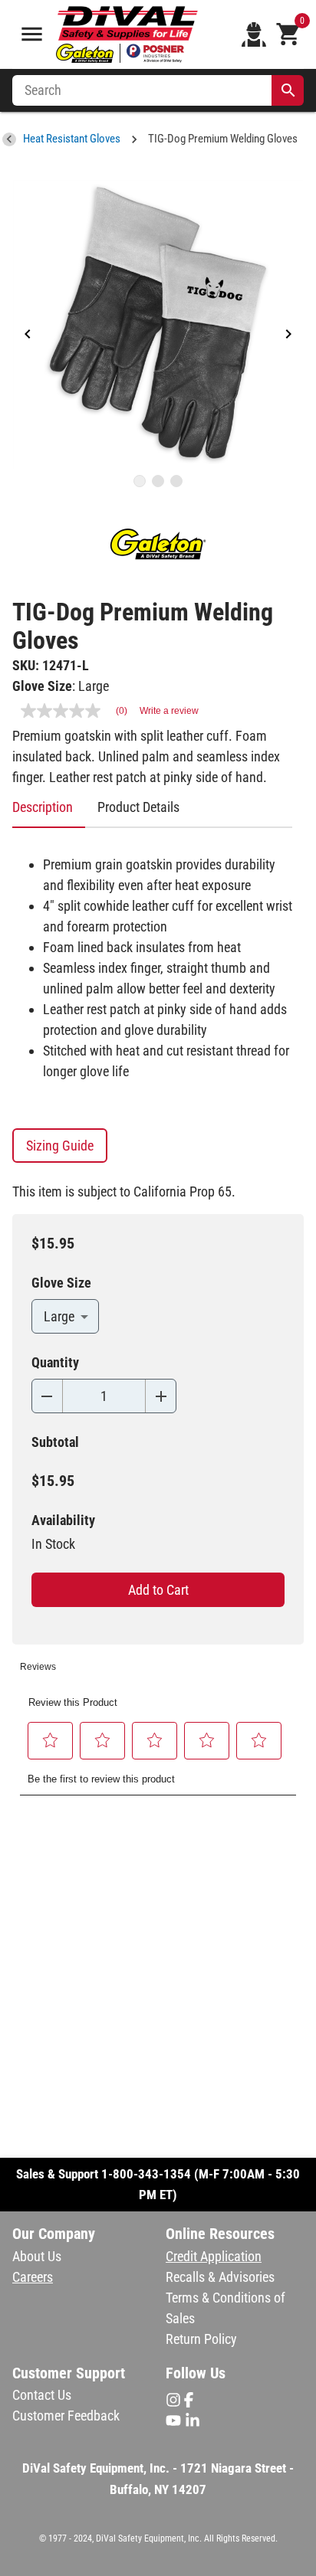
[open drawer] (32, 34)
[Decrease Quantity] (47, 1396)
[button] (51, 1740)
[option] (158, 325)
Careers (33, 2277)
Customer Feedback (66, 2416)
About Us (37, 2256)
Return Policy (201, 2339)
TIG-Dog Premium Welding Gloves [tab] (223, 139)
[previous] (28, 335)
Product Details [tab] (138, 807)
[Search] (288, 90)
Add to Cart (158, 1590)
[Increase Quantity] (161, 1396)
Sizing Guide (60, 1146)
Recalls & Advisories (220, 2277)
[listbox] (158, 325)
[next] (288, 335)
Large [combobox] (59, 1316)
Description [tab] (43, 807)
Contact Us (42, 2395)
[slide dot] (140, 481)
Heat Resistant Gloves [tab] (72, 139)
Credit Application (214, 2256)
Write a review (169, 711)
